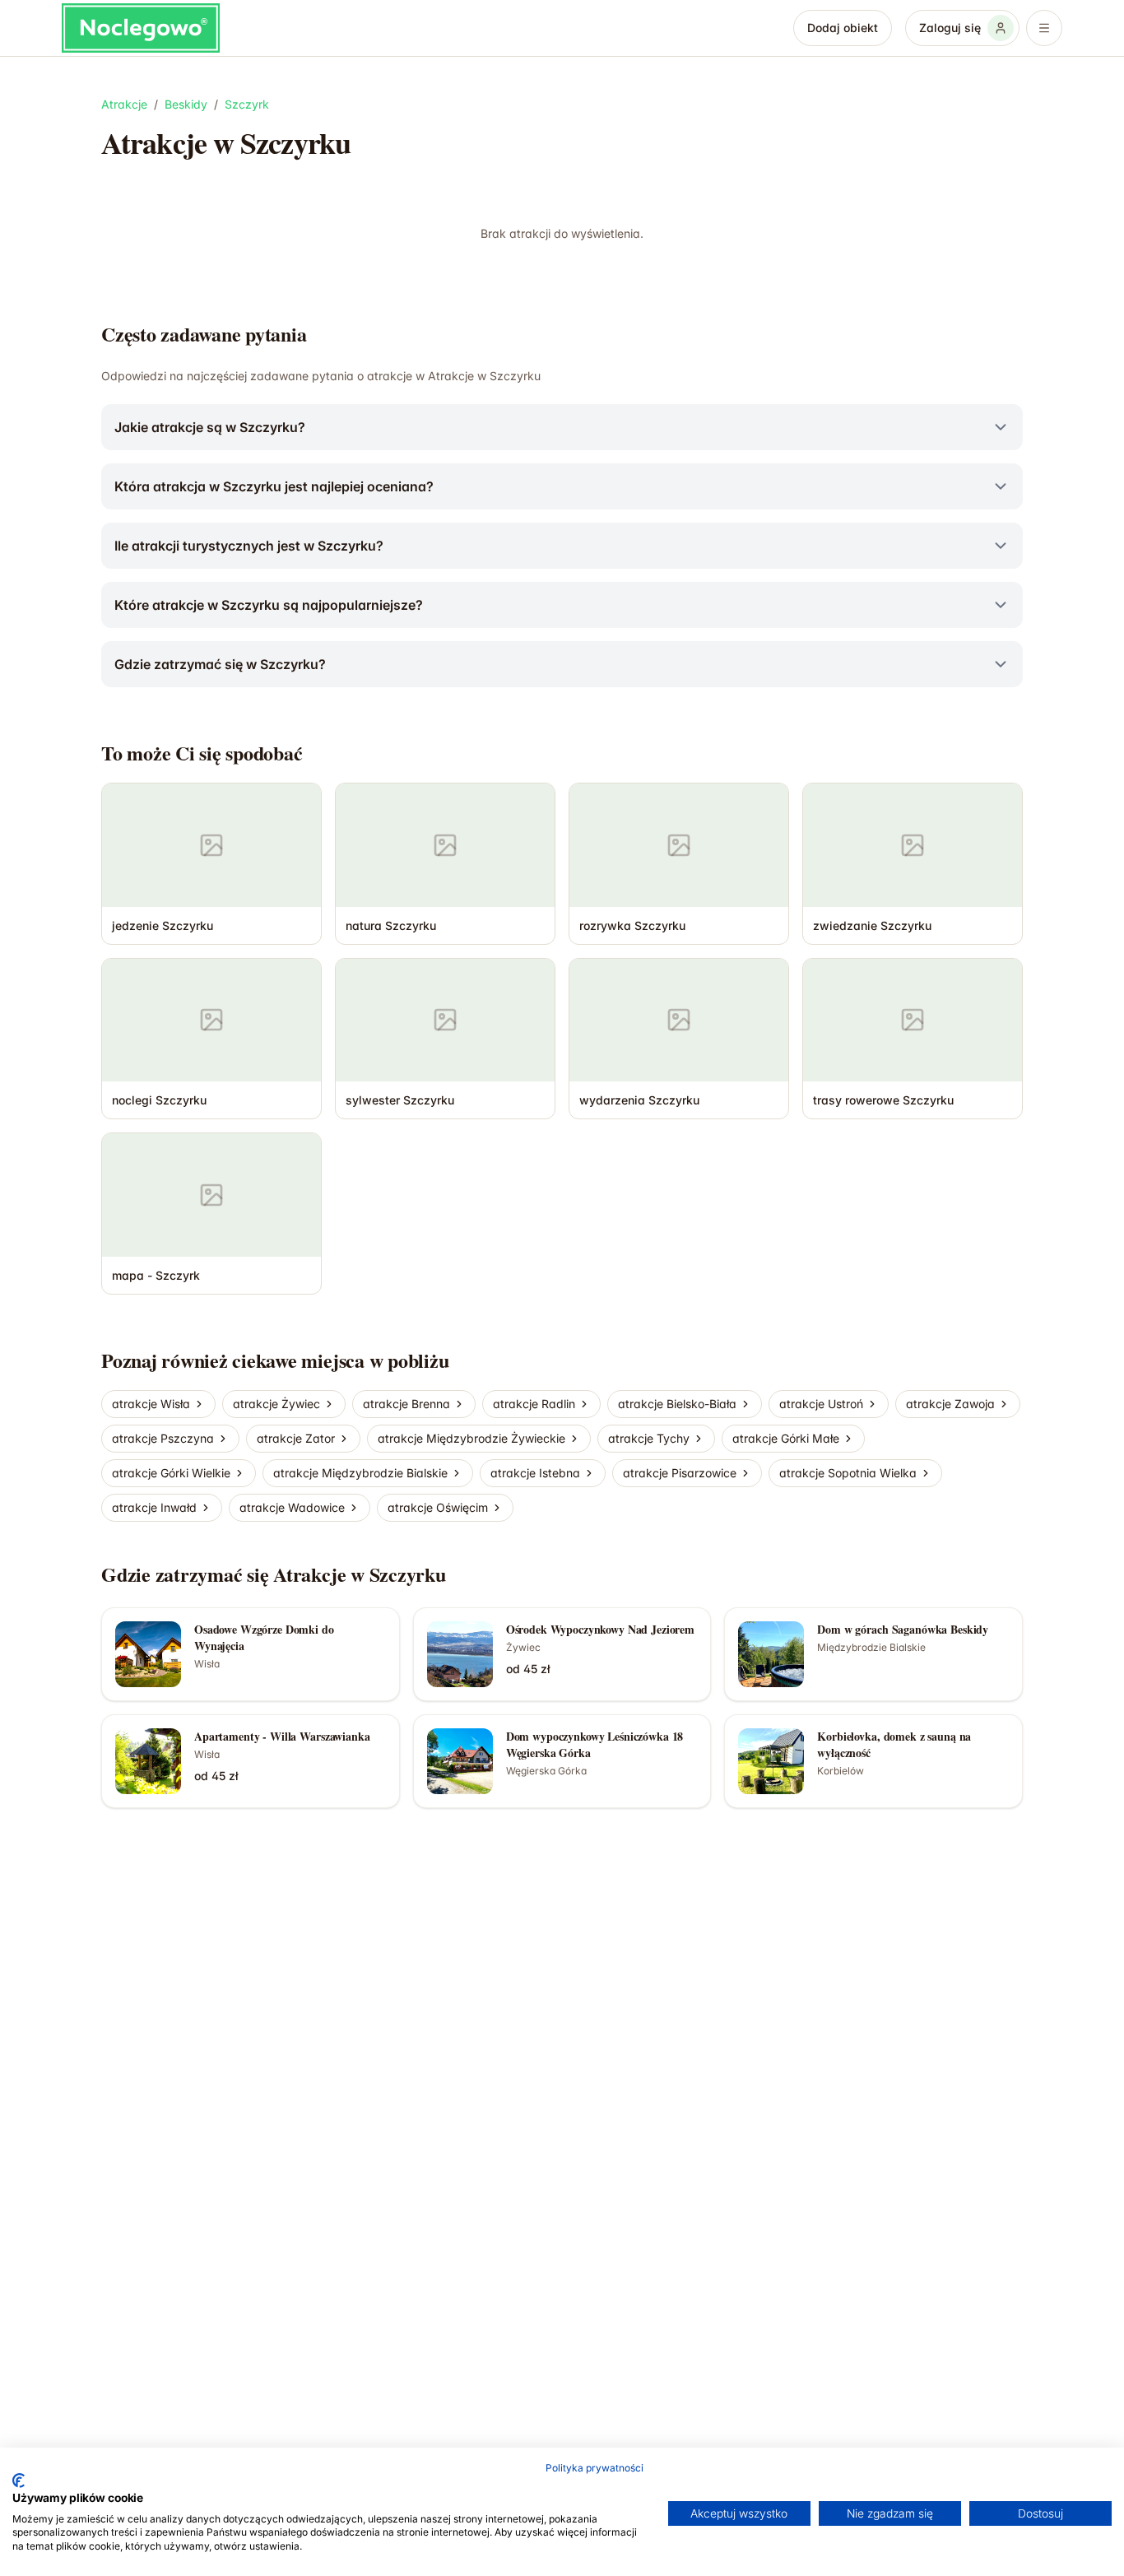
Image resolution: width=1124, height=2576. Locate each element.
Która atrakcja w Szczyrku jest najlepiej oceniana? (274, 486)
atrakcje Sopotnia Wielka (848, 1473)
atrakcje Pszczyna (163, 1438)
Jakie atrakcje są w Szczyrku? (210, 427)
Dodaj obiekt (843, 28)
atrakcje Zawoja (950, 1404)
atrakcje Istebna (535, 1473)
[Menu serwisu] (1044, 28)
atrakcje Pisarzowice (680, 1473)
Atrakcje (124, 104)
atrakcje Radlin (534, 1404)
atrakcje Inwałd (154, 1507)
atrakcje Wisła (151, 1404)
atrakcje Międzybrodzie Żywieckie (471, 1438)
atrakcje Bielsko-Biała (677, 1404)
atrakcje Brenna (406, 1404)
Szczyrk (247, 104)
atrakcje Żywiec (276, 1404)
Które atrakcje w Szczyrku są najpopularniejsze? (269, 605)
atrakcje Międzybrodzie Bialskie (360, 1473)
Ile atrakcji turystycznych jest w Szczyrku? (249, 546)
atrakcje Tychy (649, 1438)
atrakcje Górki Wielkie (171, 1473)
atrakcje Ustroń (821, 1404)
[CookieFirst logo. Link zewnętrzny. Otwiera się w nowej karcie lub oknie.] (19, 2481)
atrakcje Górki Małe (786, 1438)
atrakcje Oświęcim (438, 1507)
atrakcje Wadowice (292, 1507)
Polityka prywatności (595, 2468)
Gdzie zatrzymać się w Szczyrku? (220, 664)
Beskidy (186, 104)
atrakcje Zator (296, 1438)
